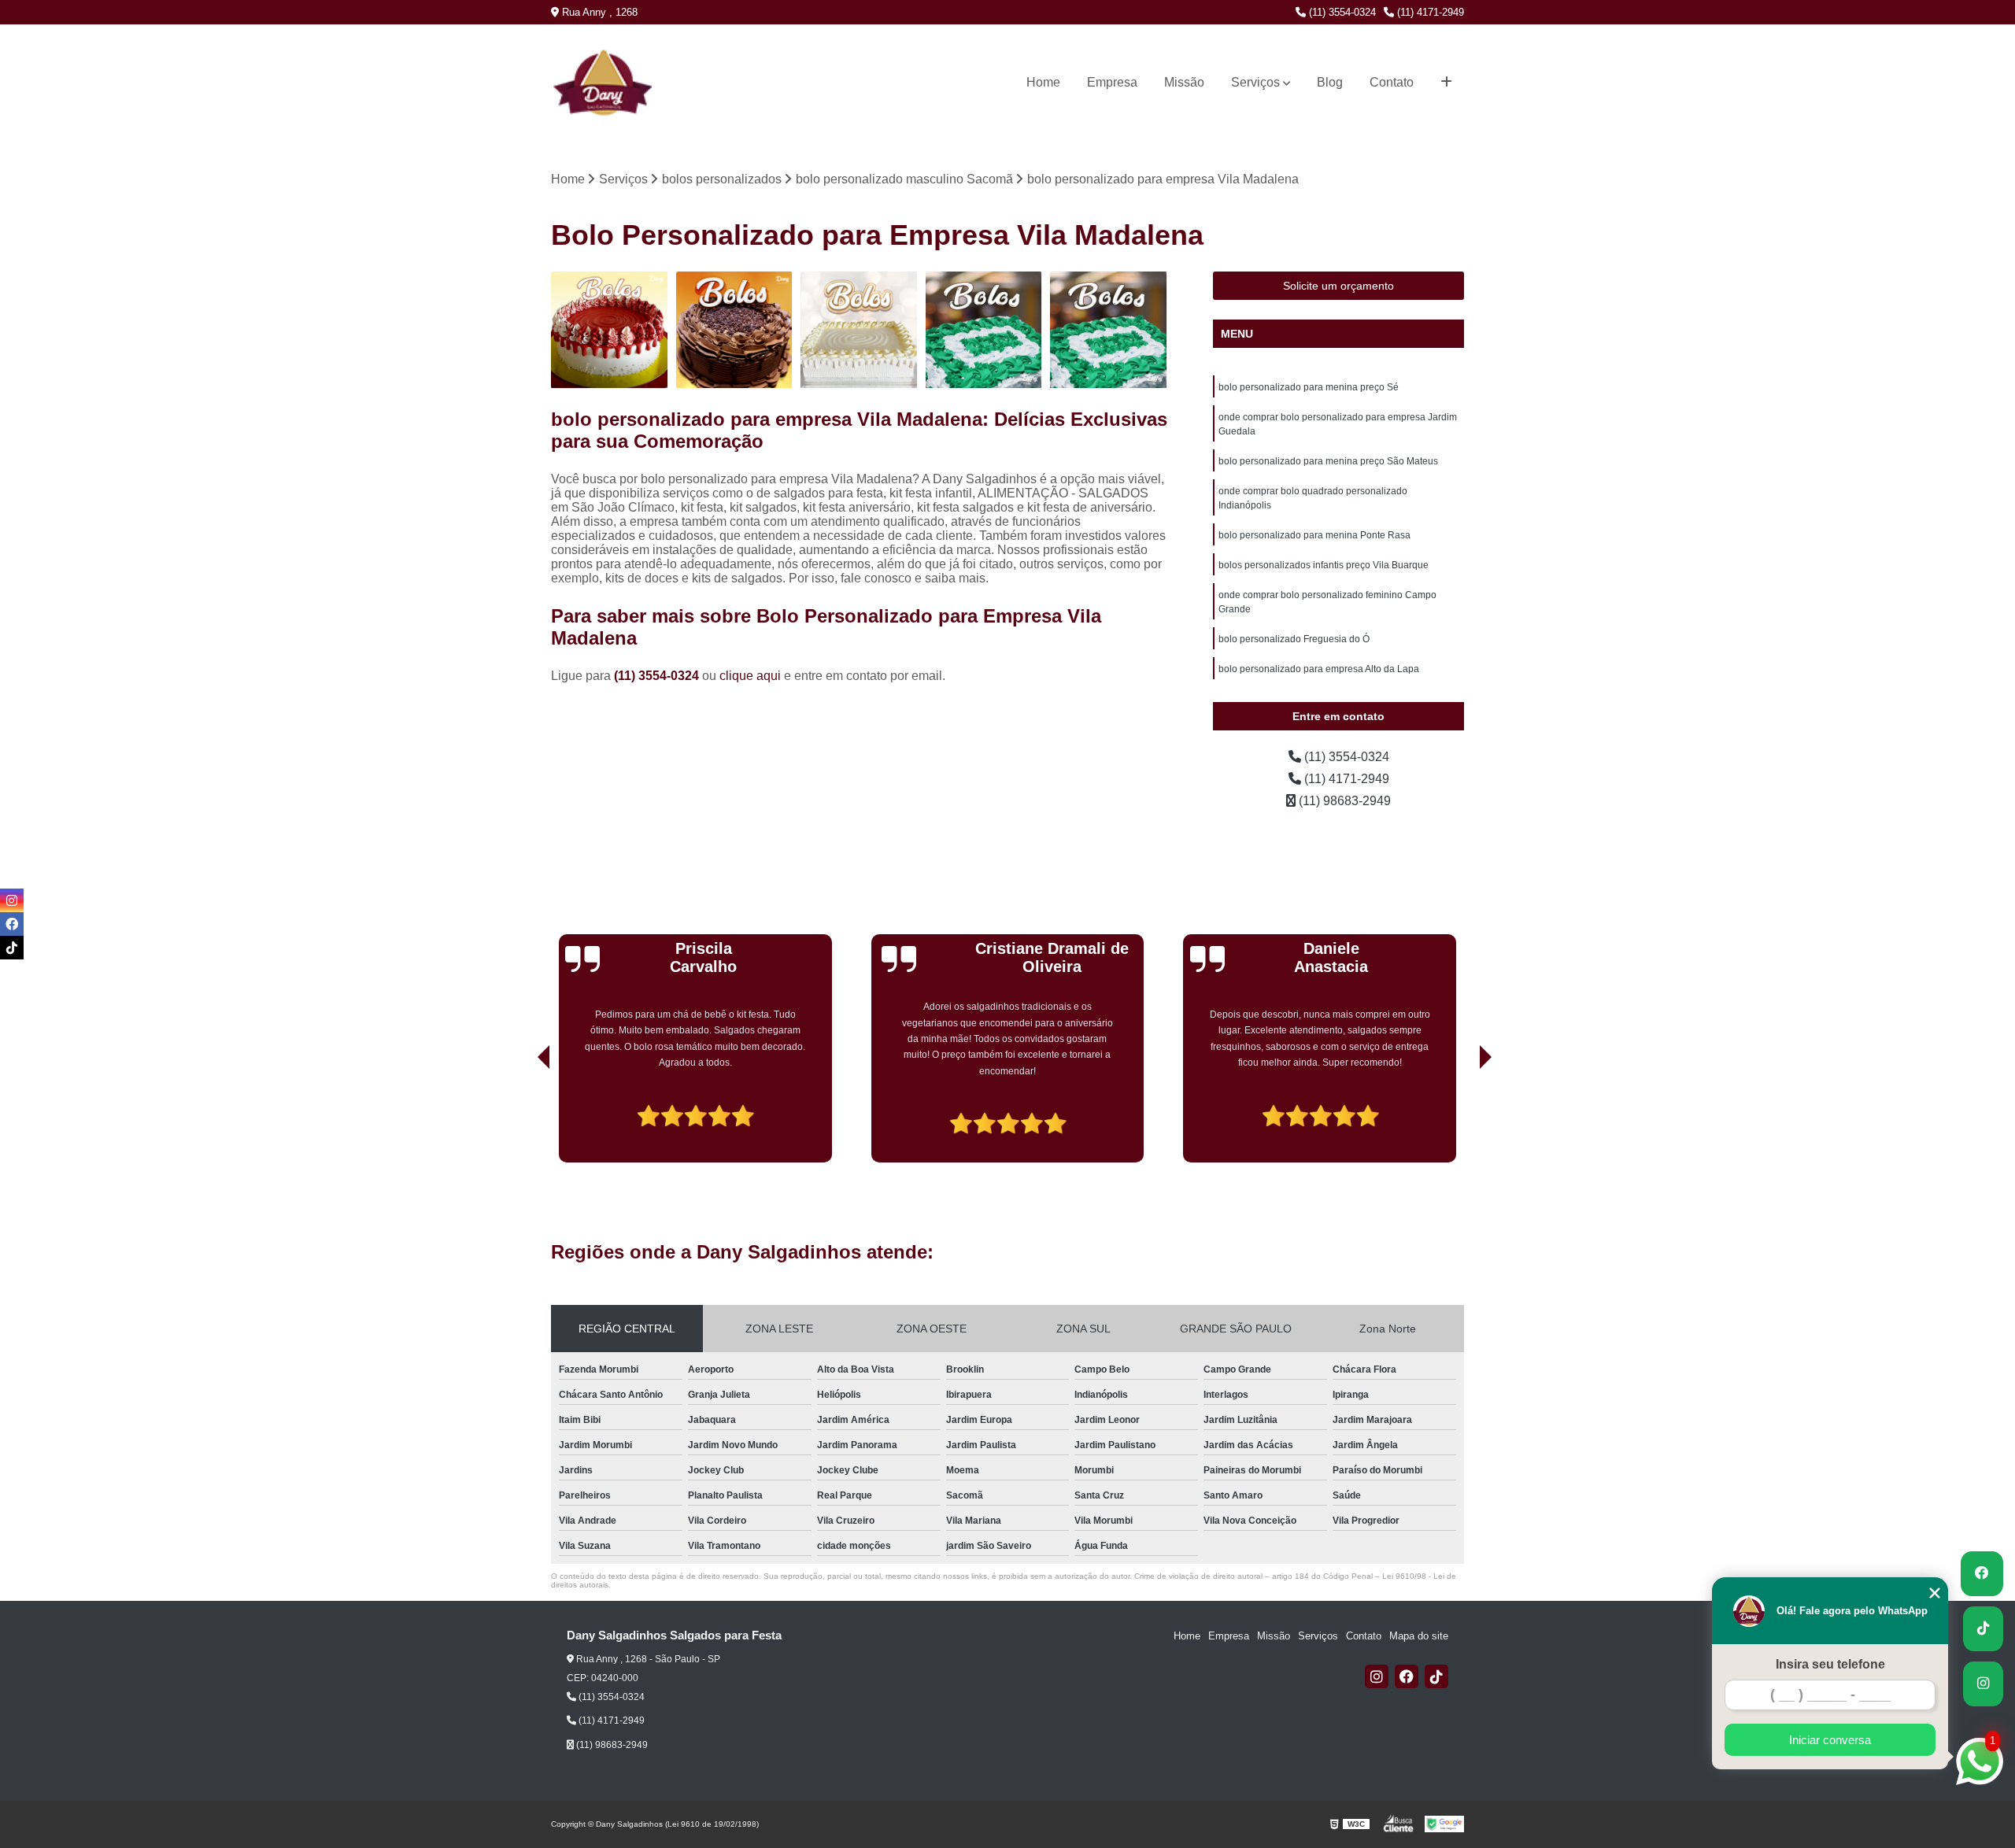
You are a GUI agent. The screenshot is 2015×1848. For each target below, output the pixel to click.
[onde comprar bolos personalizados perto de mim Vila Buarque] (859, 330)
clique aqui (750, 676)
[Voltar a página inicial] (583, 82)
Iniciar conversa (1830, 1740)
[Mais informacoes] (1446, 83)
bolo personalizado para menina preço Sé (1309, 387)
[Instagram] (1377, 1676)
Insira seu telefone (1830, 1664)
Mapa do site (1419, 1636)
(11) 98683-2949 (1343, 801)
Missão (1184, 82)
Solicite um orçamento (1338, 286)
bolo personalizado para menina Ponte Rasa (1314, 535)
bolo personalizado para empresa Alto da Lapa (1319, 669)
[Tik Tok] (1436, 1676)
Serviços (1255, 82)
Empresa (1112, 82)
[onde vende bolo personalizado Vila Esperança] (610, 330)
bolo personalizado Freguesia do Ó (1294, 639)
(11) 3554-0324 (1341, 12)
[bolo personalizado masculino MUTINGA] (735, 330)
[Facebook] (1407, 1676)
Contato (1392, 82)
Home (1043, 82)
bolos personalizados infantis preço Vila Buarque (1324, 565)
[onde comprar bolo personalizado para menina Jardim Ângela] (984, 330)
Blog (1330, 82)
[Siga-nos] (1983, 1684)
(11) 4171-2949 (1429, 12)
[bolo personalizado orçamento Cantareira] (1109, 330)
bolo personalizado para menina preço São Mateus (1328, 461)
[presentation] (522, 1118)
